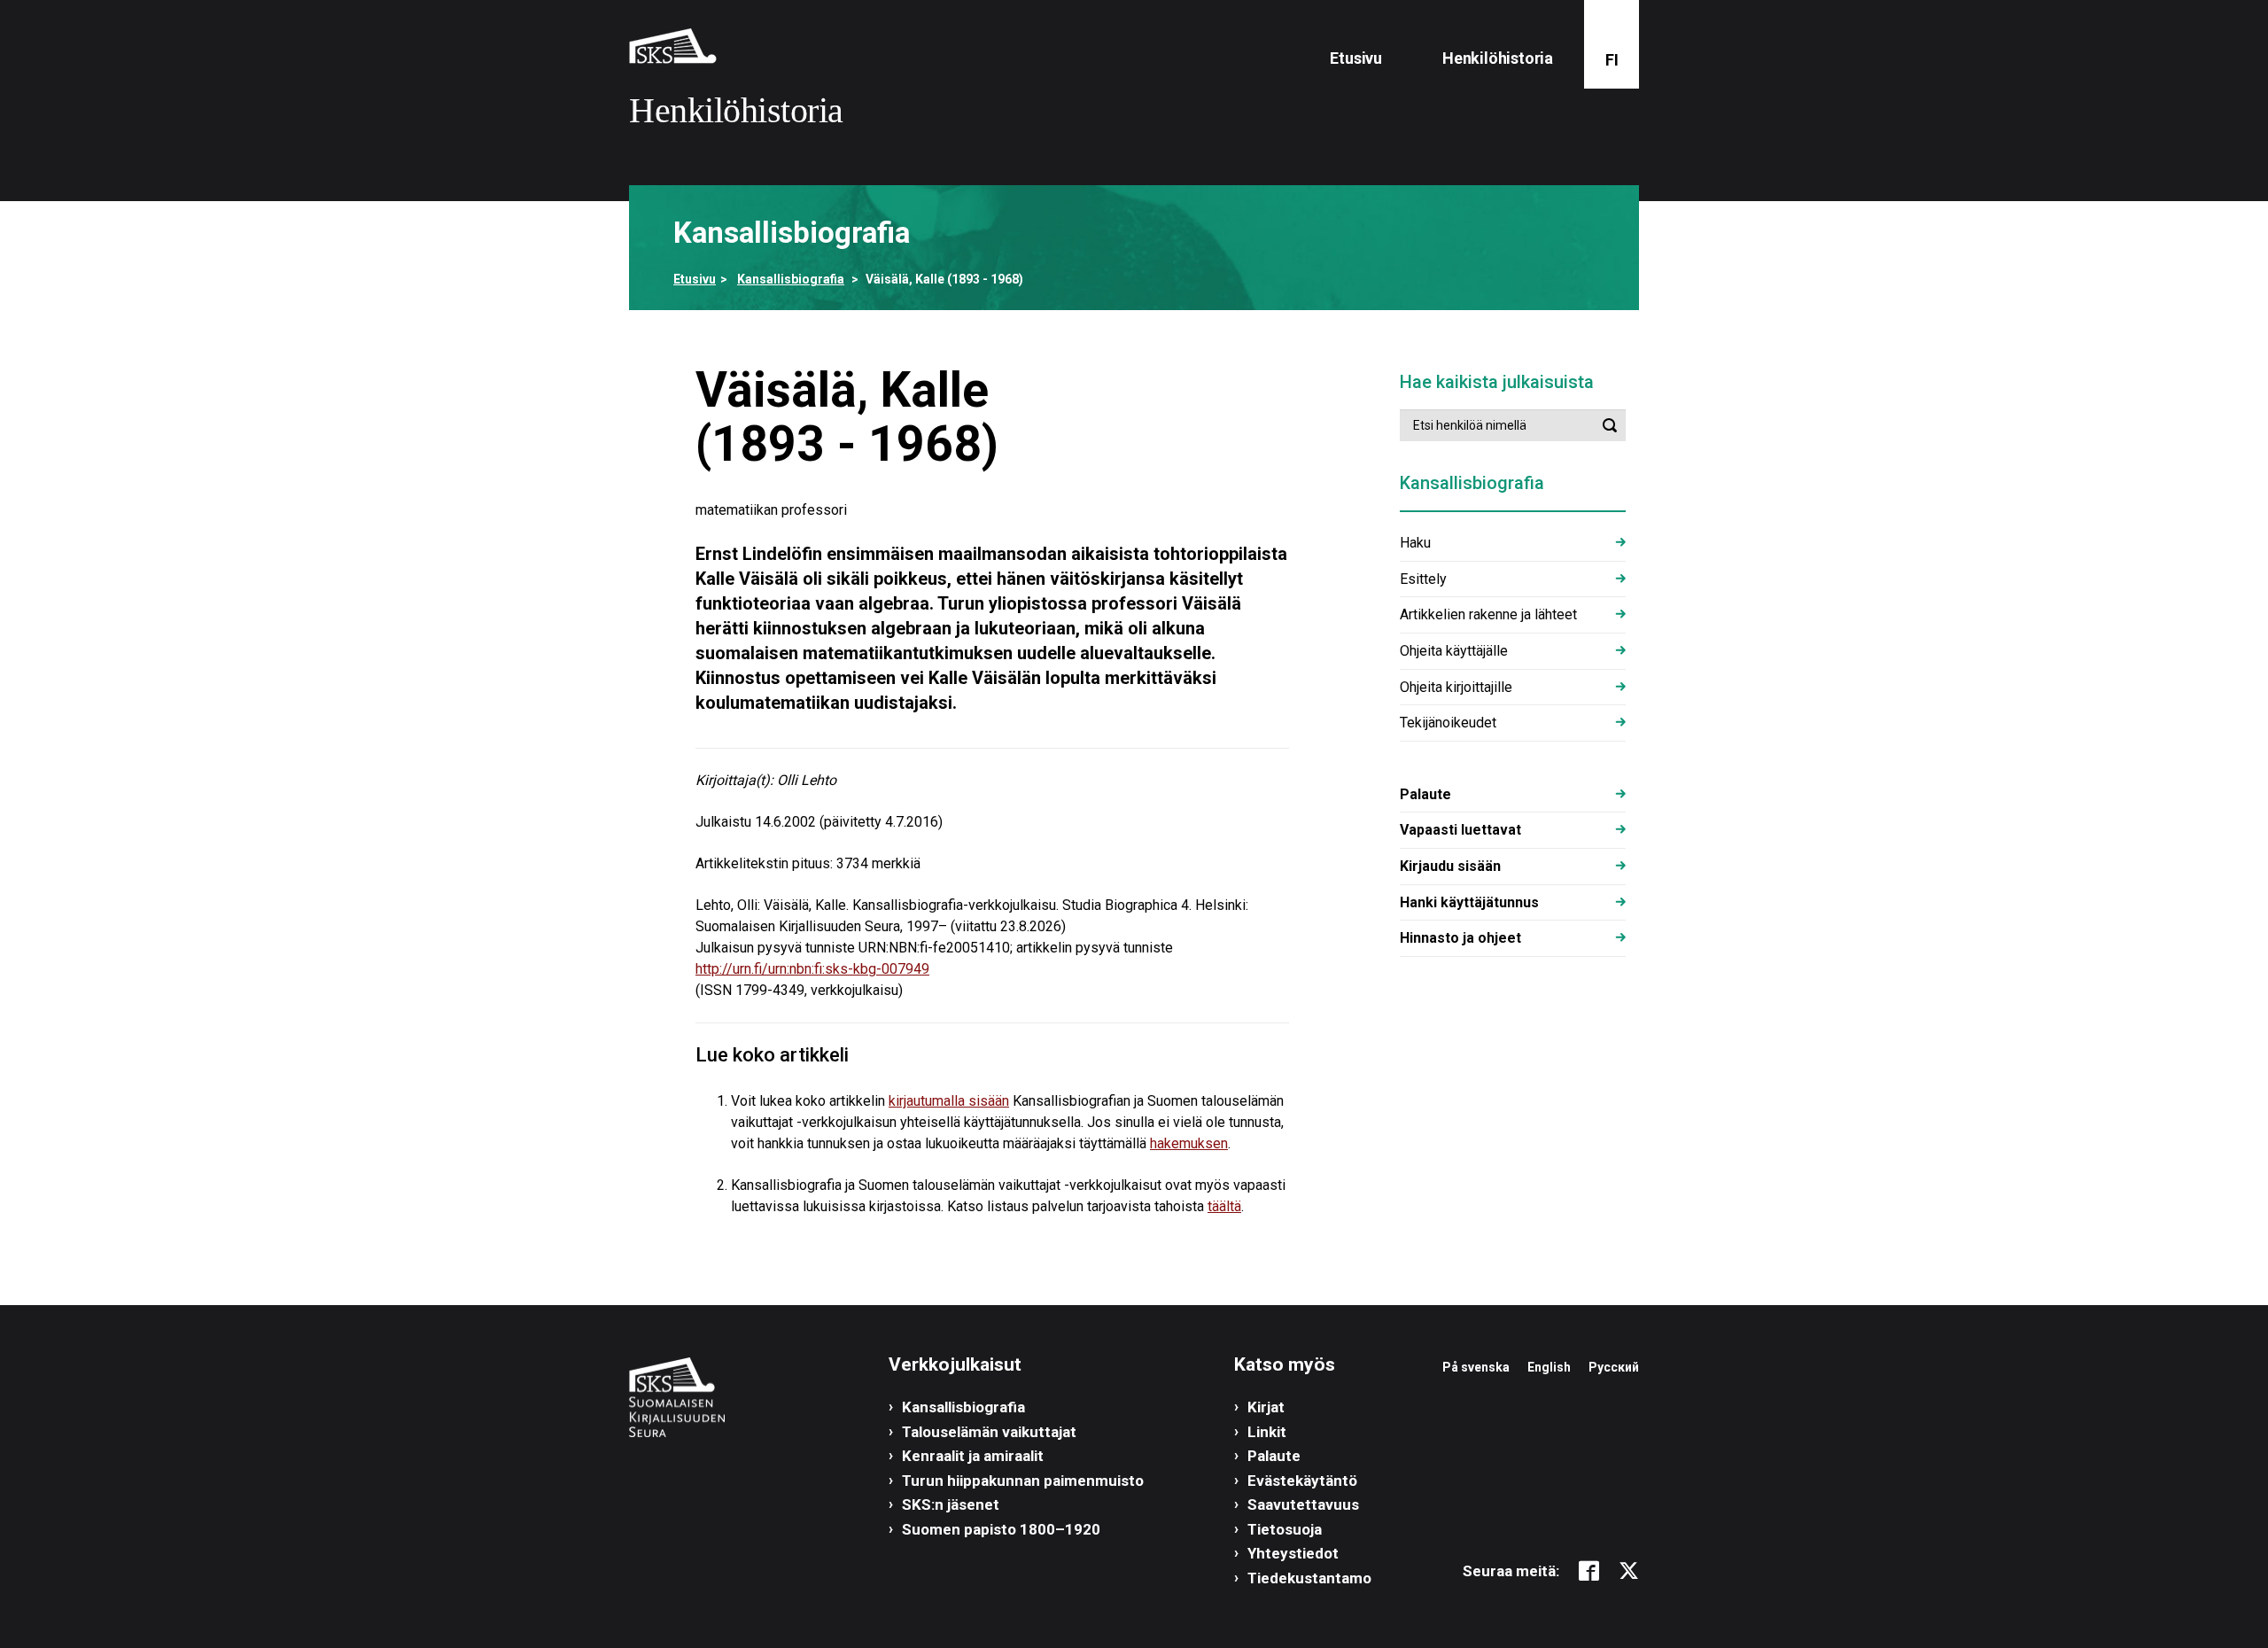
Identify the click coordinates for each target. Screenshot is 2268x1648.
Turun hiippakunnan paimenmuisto (1023, 1481)
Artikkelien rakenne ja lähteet (1488, 614)
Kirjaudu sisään (1450, 866)
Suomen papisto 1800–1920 (1001, 1529)
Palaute (1425, 794)
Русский (1614, 1367)
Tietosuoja (1285, 1529)
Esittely (1423, 579)
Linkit (1267, 1432)
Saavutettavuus (1303, 1504)
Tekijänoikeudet (1448, 723)
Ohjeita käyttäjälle (1454, 651)
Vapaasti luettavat (1460, 830)
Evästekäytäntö (1302, 1481)
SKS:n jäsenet (951, 1504)
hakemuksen (1189, 1143)
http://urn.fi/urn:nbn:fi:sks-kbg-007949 (812, 969)
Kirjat (1266, 1407)
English (1549, 1367)
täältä (1224, 1206)
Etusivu (1356, 58)
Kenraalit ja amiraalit (973, 1456)
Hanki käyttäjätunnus (1469, 902)
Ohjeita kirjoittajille (1456, 687)
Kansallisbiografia (791, 279)
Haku (1415, 543)
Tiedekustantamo (1309, 1578)
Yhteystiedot (1293, 1553)
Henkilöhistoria (1498, 58)
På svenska (1476, 1367)
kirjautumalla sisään (949, 1101)
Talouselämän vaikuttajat (989, 1432)
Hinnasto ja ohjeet (1460, 938)
